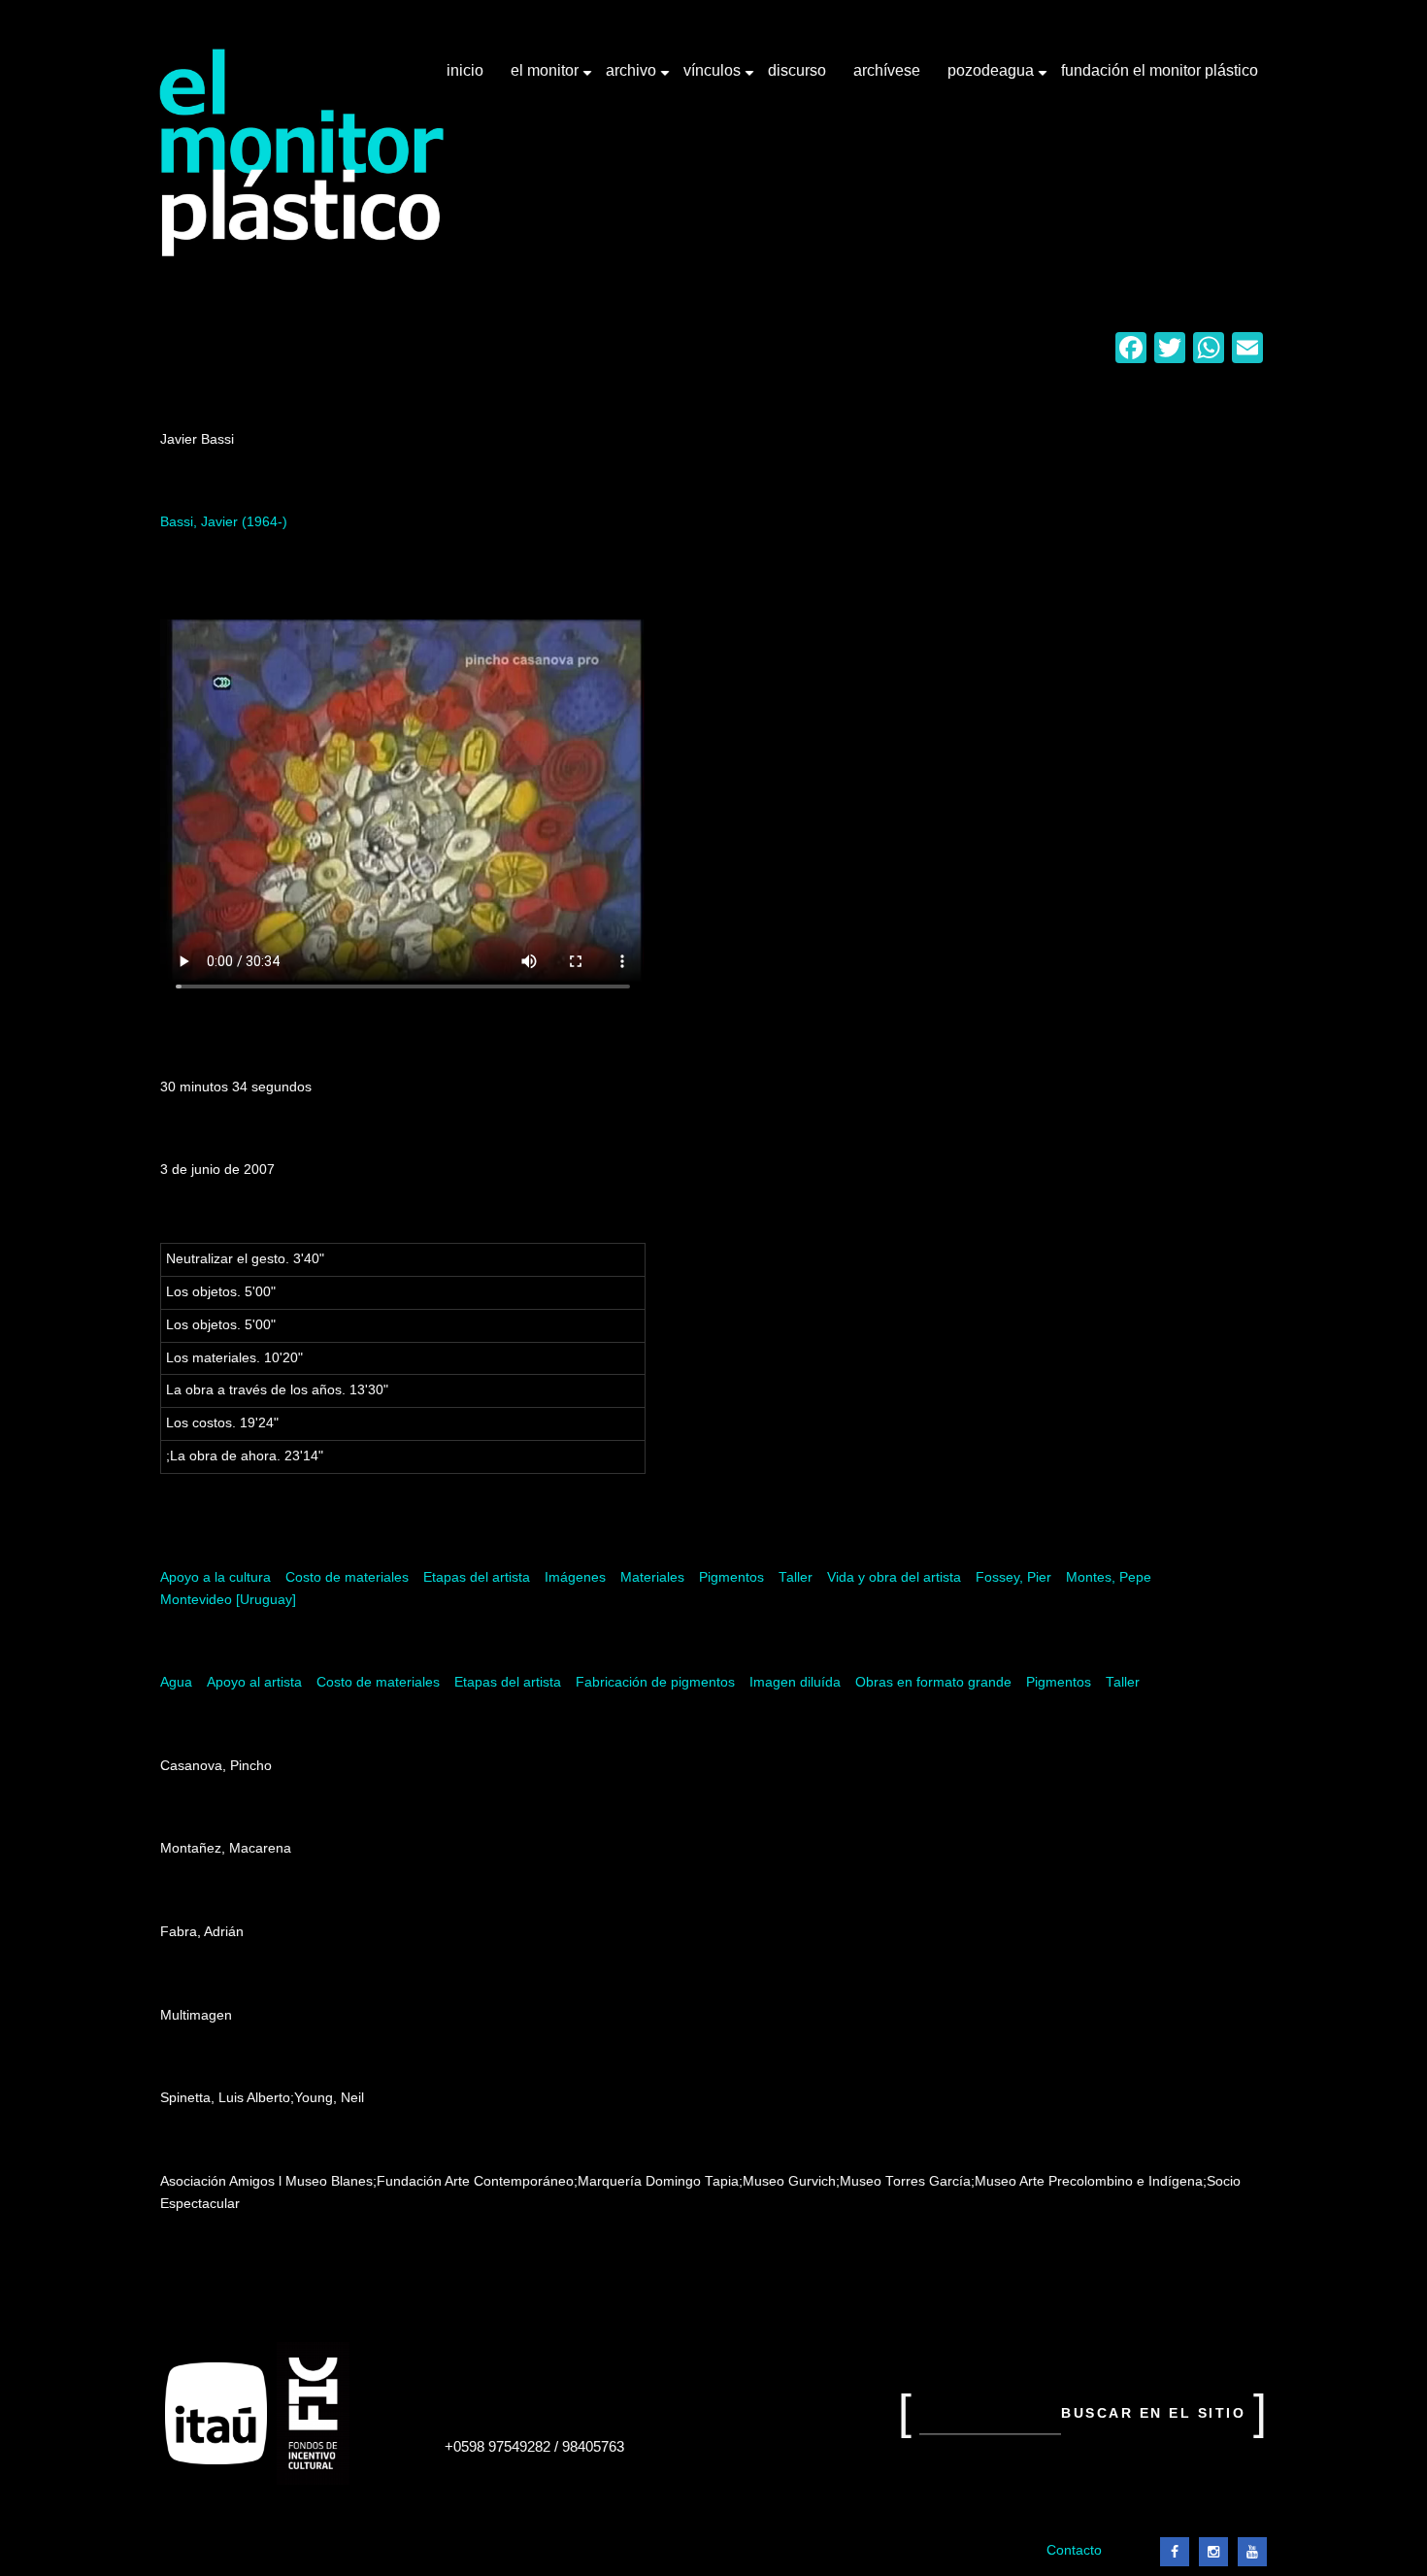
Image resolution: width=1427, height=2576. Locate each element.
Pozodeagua (993, 78)
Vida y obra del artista (894, 1577)
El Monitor (547, 78)
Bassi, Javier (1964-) (224, 522)
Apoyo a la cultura (216, 1577)
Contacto (1074, 2550)
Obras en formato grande (933, 1682)
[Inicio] (302, 153)
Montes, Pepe (1109, 1577)
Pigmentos (731, 1577)
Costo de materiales (347, 1577)
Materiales (652, 1577)
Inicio (465, 70)
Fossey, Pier (1013, 1577)
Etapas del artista (477, 1577)
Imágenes (575, 1577)
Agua (176, 1682)
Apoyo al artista (254, 1682)
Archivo (633, 78)
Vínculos (714, 78)
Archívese (887, 70)
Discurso (797, 70)
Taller (796, 1577)
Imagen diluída (795, 1682)
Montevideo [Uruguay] (228, 1600)
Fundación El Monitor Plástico (1160, 70)
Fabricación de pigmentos (655, 1682)
